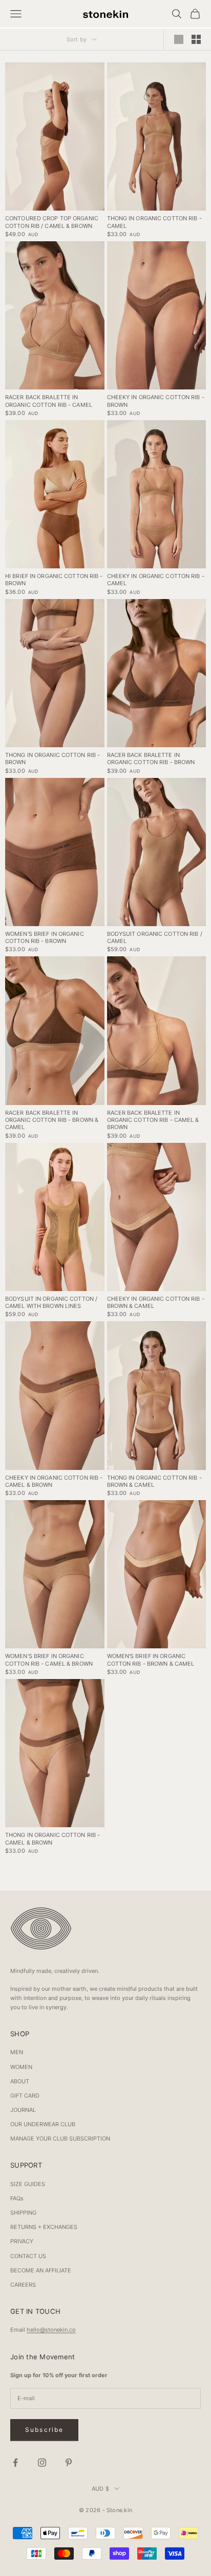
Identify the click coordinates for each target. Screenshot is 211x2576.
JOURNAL (23, 2110)
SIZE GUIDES (28, 2184)
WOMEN (21, 2067)
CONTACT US (28, 2256)
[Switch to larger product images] (179, 39)
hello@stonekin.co (51, 2330)
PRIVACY (22, 2241)
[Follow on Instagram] (42, 2463)
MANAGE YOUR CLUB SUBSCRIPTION (60, 2138)
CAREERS (23, 2285)
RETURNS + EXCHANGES (44, 2227)
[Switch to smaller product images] (196, 39)
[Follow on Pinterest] (69, 2463)
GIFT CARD (25, 2096)
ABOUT (20, 2081)
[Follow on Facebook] (15, 2463)
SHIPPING (23, 2213)
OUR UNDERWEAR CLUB (43, 2124)
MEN (17, 2052)
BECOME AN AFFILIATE (41, 2270)
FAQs (17, 2198)
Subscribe (44, 2430)
